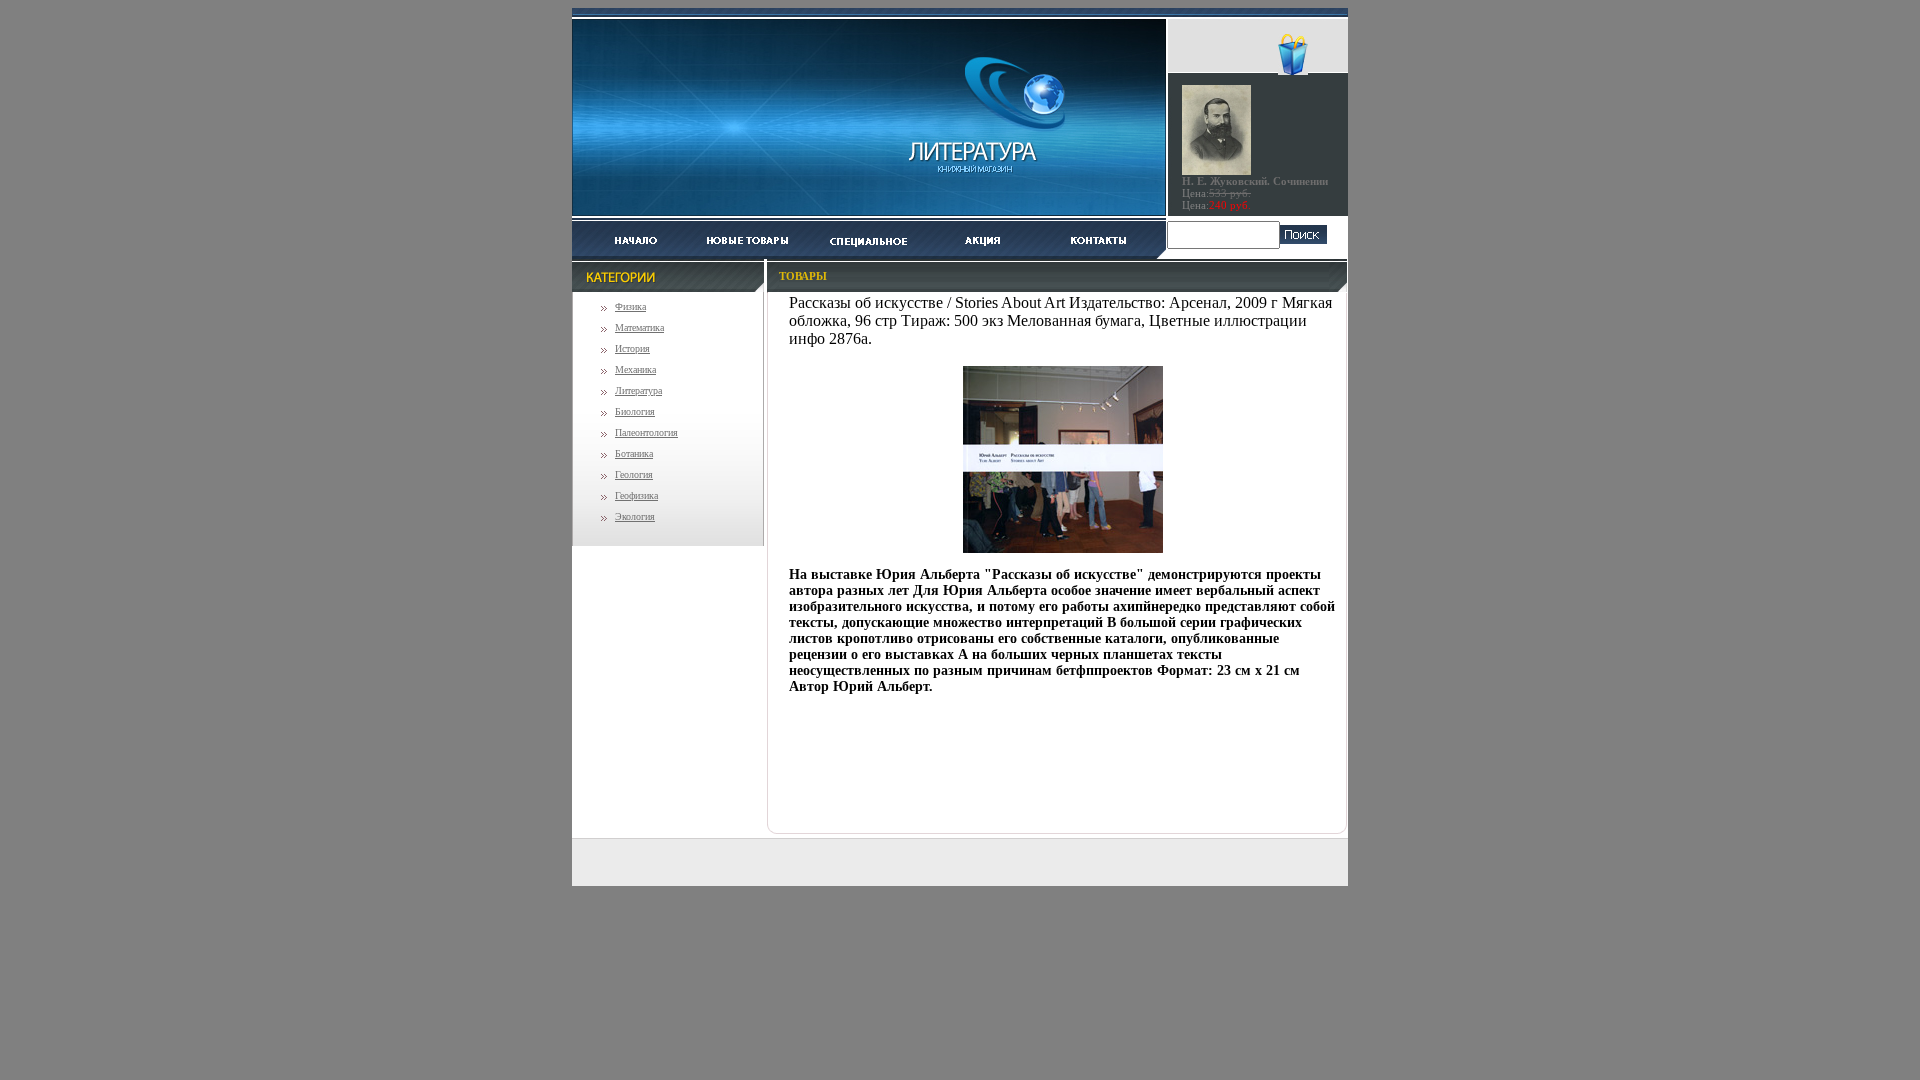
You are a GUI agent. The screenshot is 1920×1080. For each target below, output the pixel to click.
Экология (635, 516)
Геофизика (636, 495)
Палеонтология (646, 432)
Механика (635, 369)
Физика (630, 306)
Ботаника (634, 453)
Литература (638, 390)
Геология (634, 474)
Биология (635, 411)
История (632, 348)
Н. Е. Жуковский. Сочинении (1255, 181)
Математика (639, 327)
